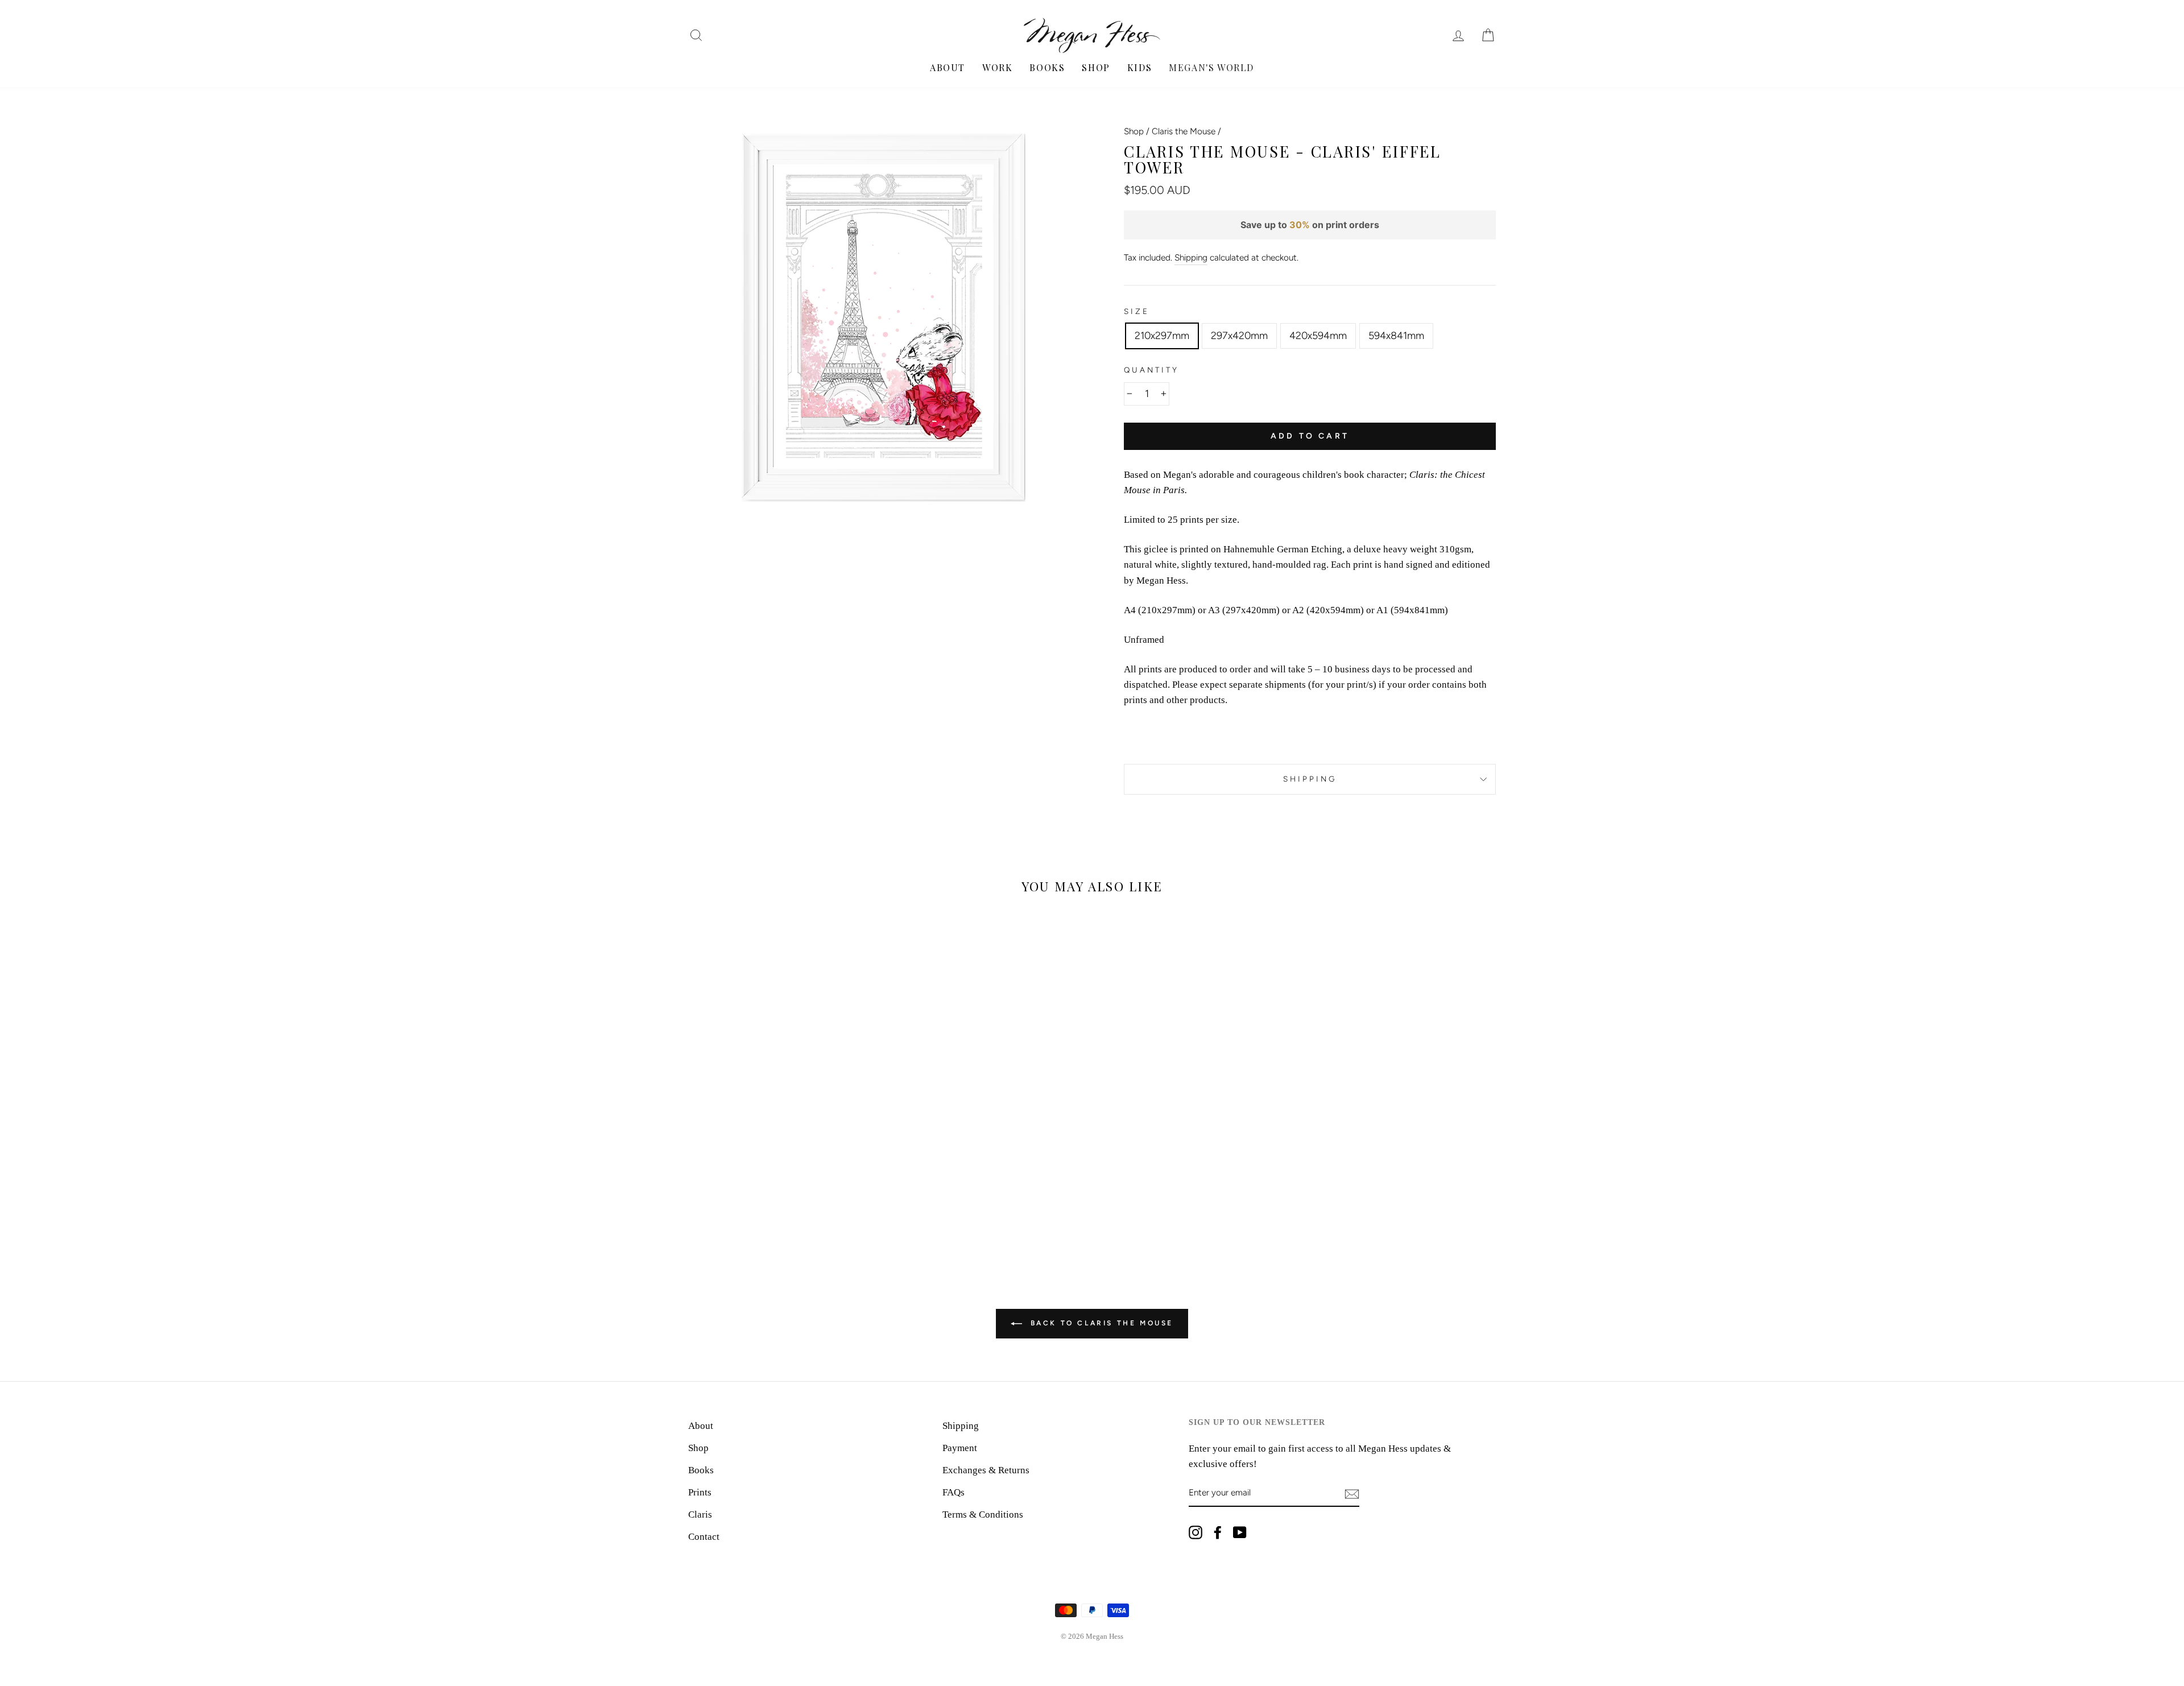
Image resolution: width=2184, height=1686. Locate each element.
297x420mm (1239, 336)
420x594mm (1318, 336)
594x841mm (1396, 336)
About (701, 1426)
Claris (700, 1514)
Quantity (1151, 370)
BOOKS (1047, 67)
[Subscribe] (1352, 1493)
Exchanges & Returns (986, 1470)
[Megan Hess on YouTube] (1240, 1532)
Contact (704, 1537)
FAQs (954, 1492)
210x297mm (1162, 336)
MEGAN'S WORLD (1211, 67)
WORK (997, 67)
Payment (960, 1448)
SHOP (1096, 67)
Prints (700, 1492)
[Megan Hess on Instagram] (1196, 1532)
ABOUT (948, 67)
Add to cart (1310, 436)
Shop (1134, 131)
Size (1137, 311)
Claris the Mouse (1184, 131)
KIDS (1139, 67)
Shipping (1191, 257)
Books (701, 1470)
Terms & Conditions (983, 1514)
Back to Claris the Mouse (1100, 1323)
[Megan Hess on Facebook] (1218, 1532)
